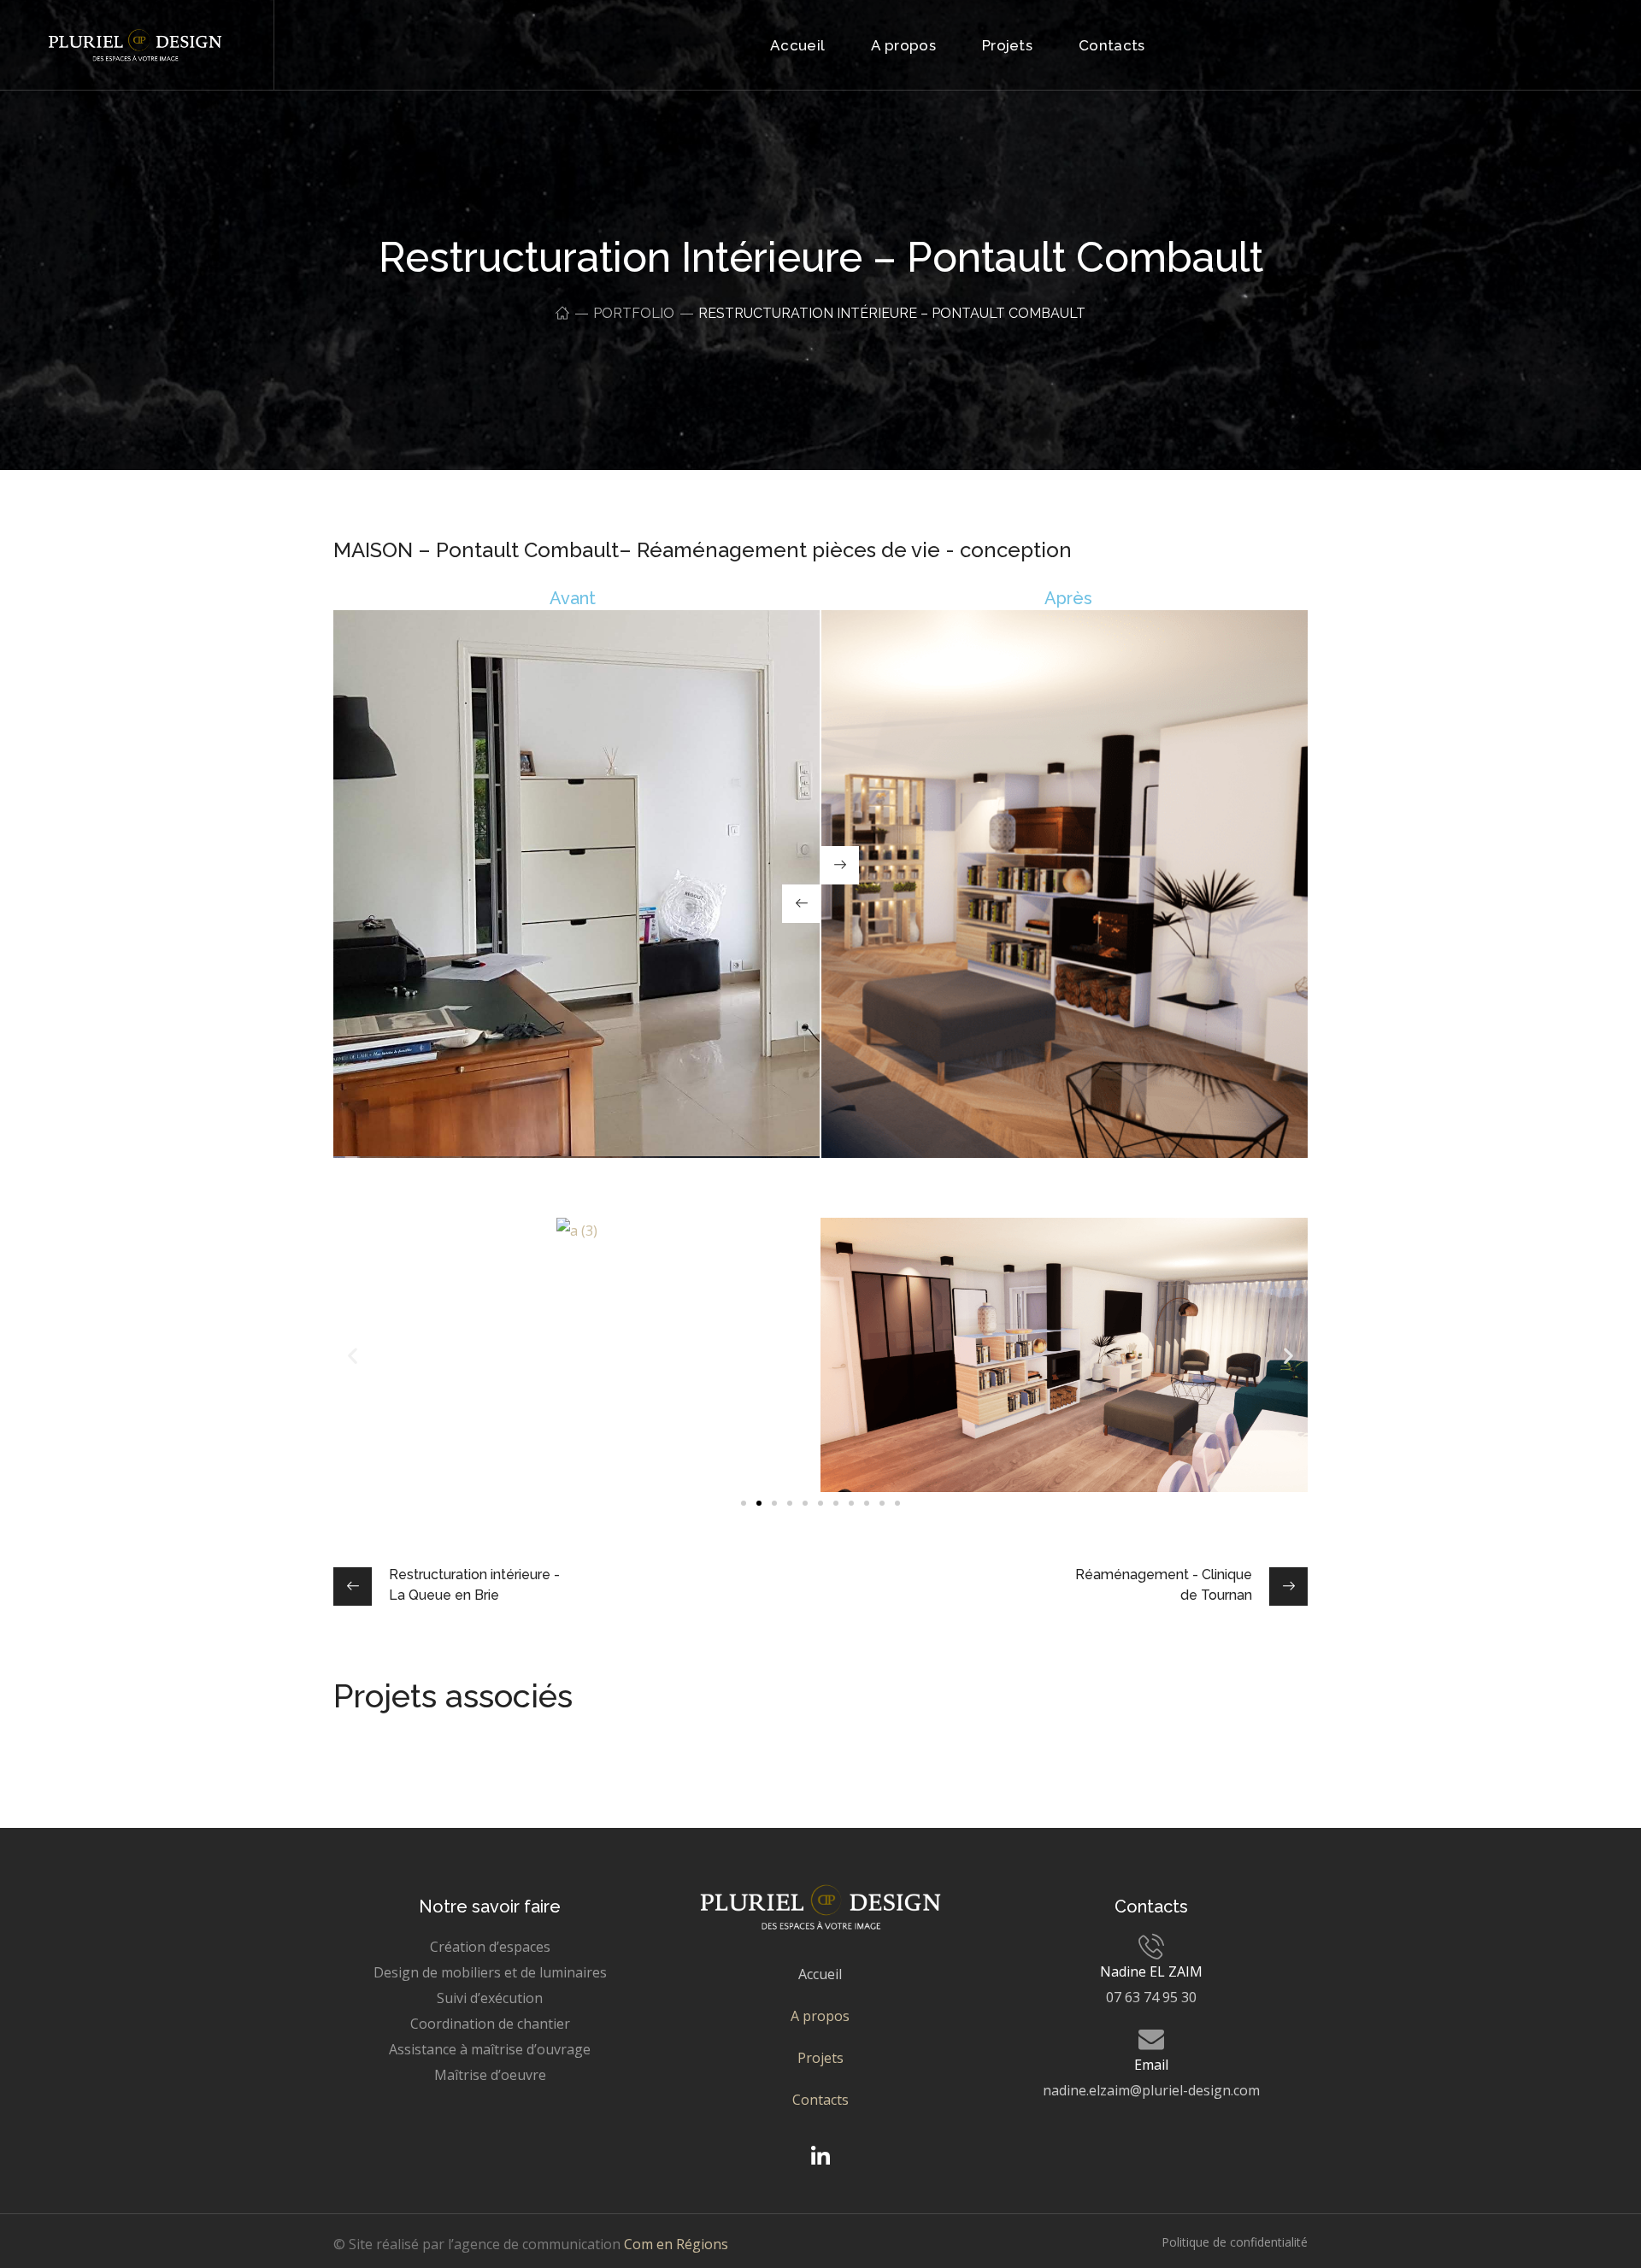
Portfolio (634, 313)
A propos (820, 2016)
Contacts (820, 2100)
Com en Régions (676, 2244)
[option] (487, 1754)
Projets (820, 2058)
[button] (744, 1503)
